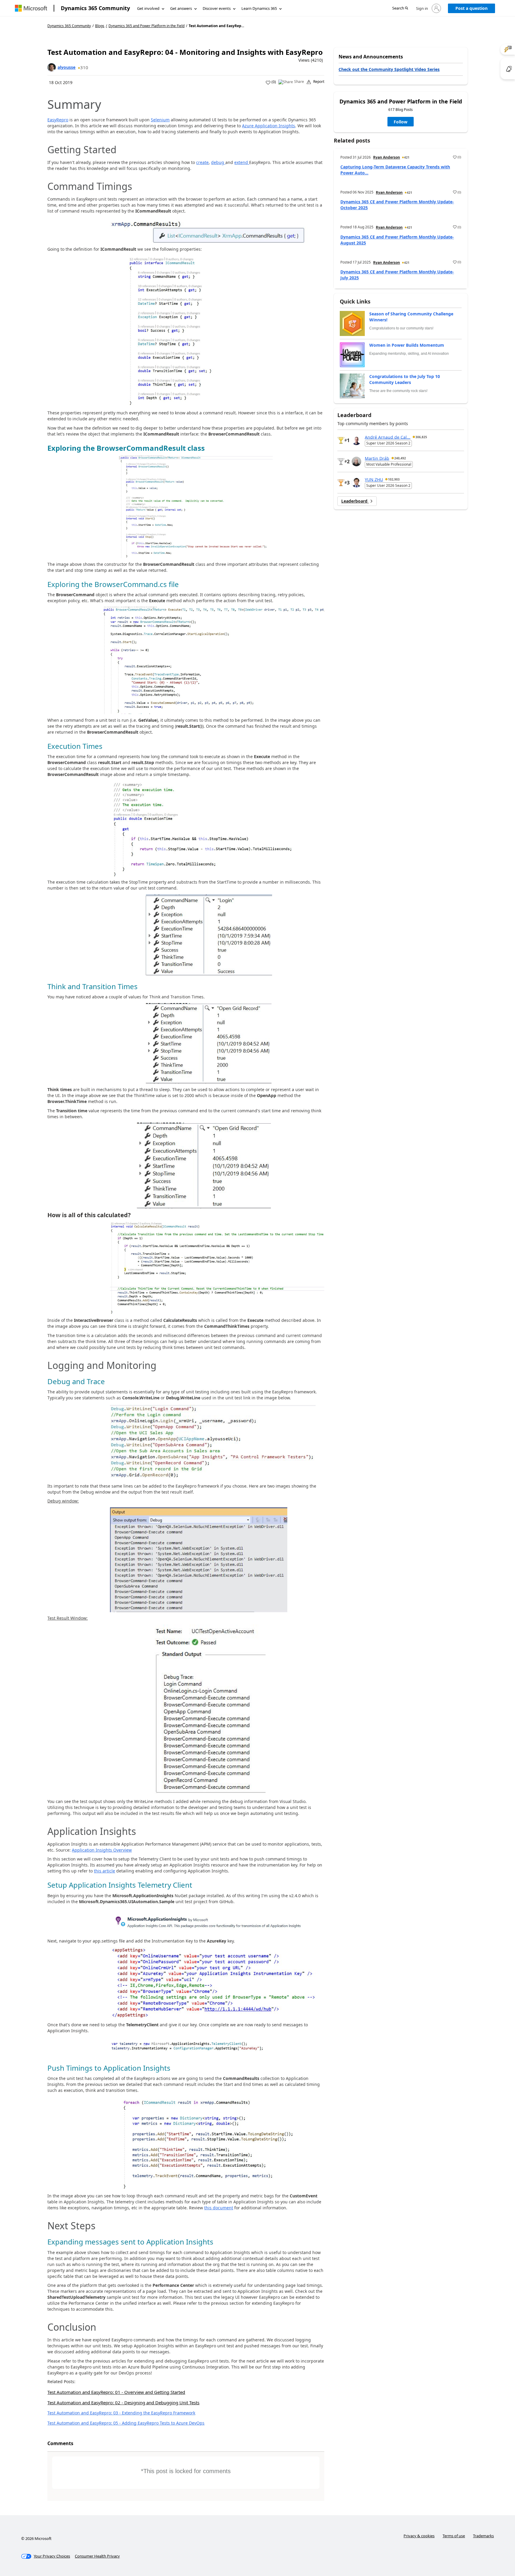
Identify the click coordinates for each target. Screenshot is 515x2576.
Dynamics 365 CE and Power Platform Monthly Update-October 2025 (397, 205)
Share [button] (299, 82)
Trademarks (483, 2536)
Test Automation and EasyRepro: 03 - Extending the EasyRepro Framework (121, 2413)
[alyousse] (52, 67)
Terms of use (454, 2536)
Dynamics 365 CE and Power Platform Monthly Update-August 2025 (397, 240)
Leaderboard (355, 501)
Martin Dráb (377, 458)
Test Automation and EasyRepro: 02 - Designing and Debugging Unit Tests (123, 2402)
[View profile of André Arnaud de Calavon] (356, 440)
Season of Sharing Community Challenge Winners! (411, 317)
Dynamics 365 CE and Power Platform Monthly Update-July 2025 (397, 275)
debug (218, 162)
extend (242, 162)
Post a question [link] (471, 8)
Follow (401, 122)
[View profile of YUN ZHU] (356, 483)
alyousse (66, 67)
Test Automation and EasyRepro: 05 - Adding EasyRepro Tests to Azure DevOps (126, 2423)
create (202, 162)
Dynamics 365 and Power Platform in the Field (146, 26)
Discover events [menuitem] (217, 8)
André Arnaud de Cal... (388, 437)
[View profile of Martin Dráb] (356, 461)
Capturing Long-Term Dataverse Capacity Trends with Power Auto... (395, 170)
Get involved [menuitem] (148, 8)
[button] (400, 8)
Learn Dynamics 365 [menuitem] (259, 8)
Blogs (100, 26)
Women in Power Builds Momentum (407, 345)
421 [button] (407, 157)
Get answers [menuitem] (181, 8)
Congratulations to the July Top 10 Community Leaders (405, 379)
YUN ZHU (374, 479)
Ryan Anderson (387, 157)
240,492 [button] (400, 458)
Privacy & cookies (419, 2536)
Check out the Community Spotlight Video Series (389, 69)
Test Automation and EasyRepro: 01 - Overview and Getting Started (116, 2392)
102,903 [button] (394, 479)
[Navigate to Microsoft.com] (31, 8)
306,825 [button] (421, 437)
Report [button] (319, 82)
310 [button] (84, 67)
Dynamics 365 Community (95, 8)
